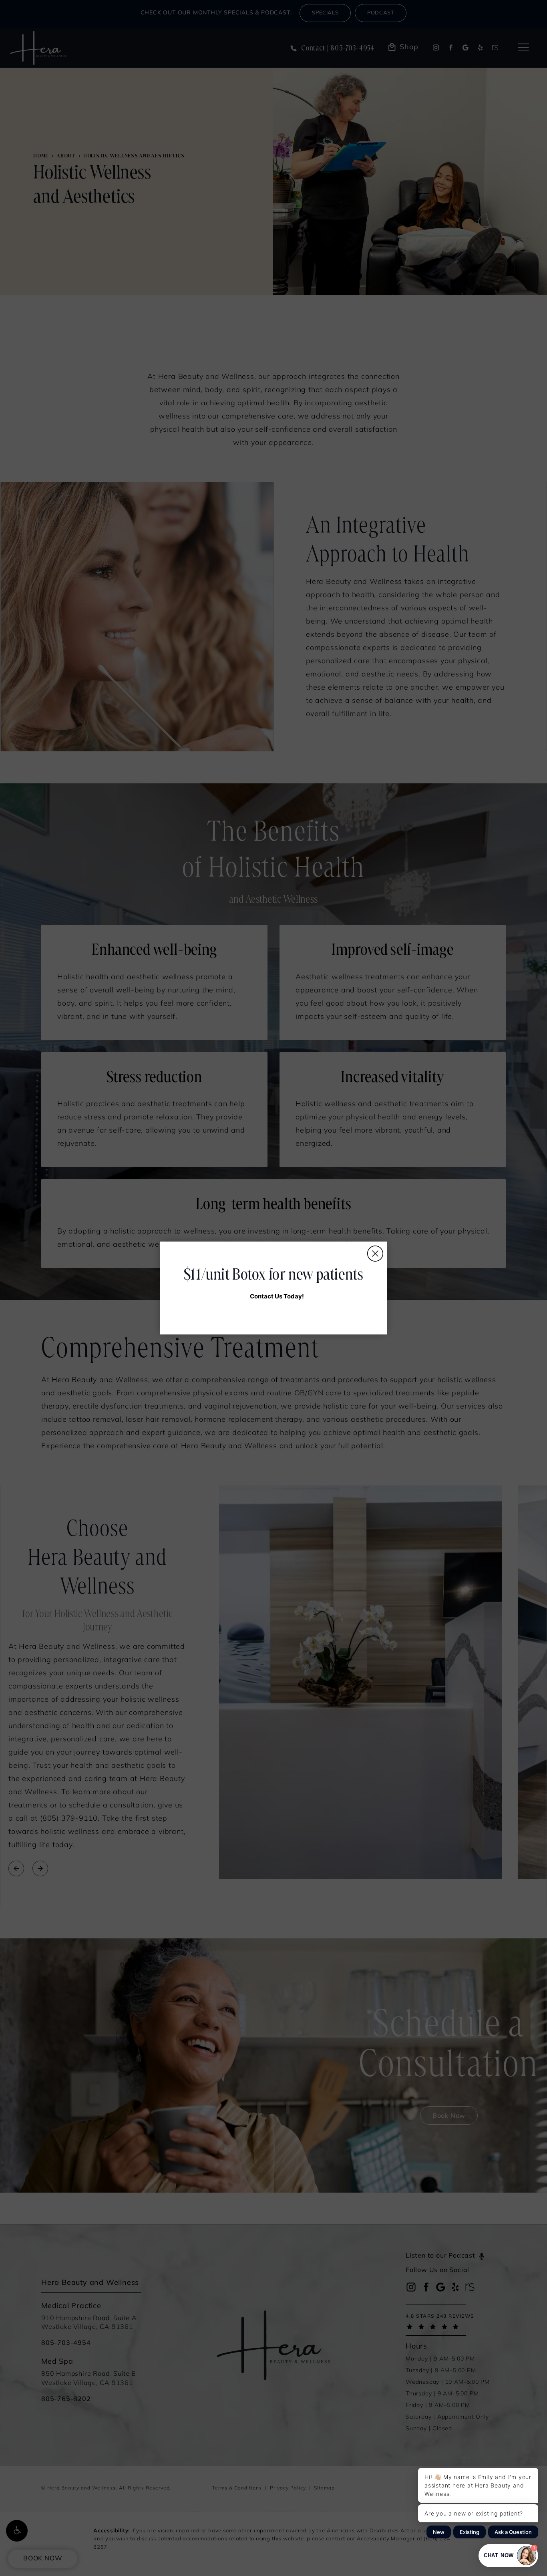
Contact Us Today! (277, 1296)
